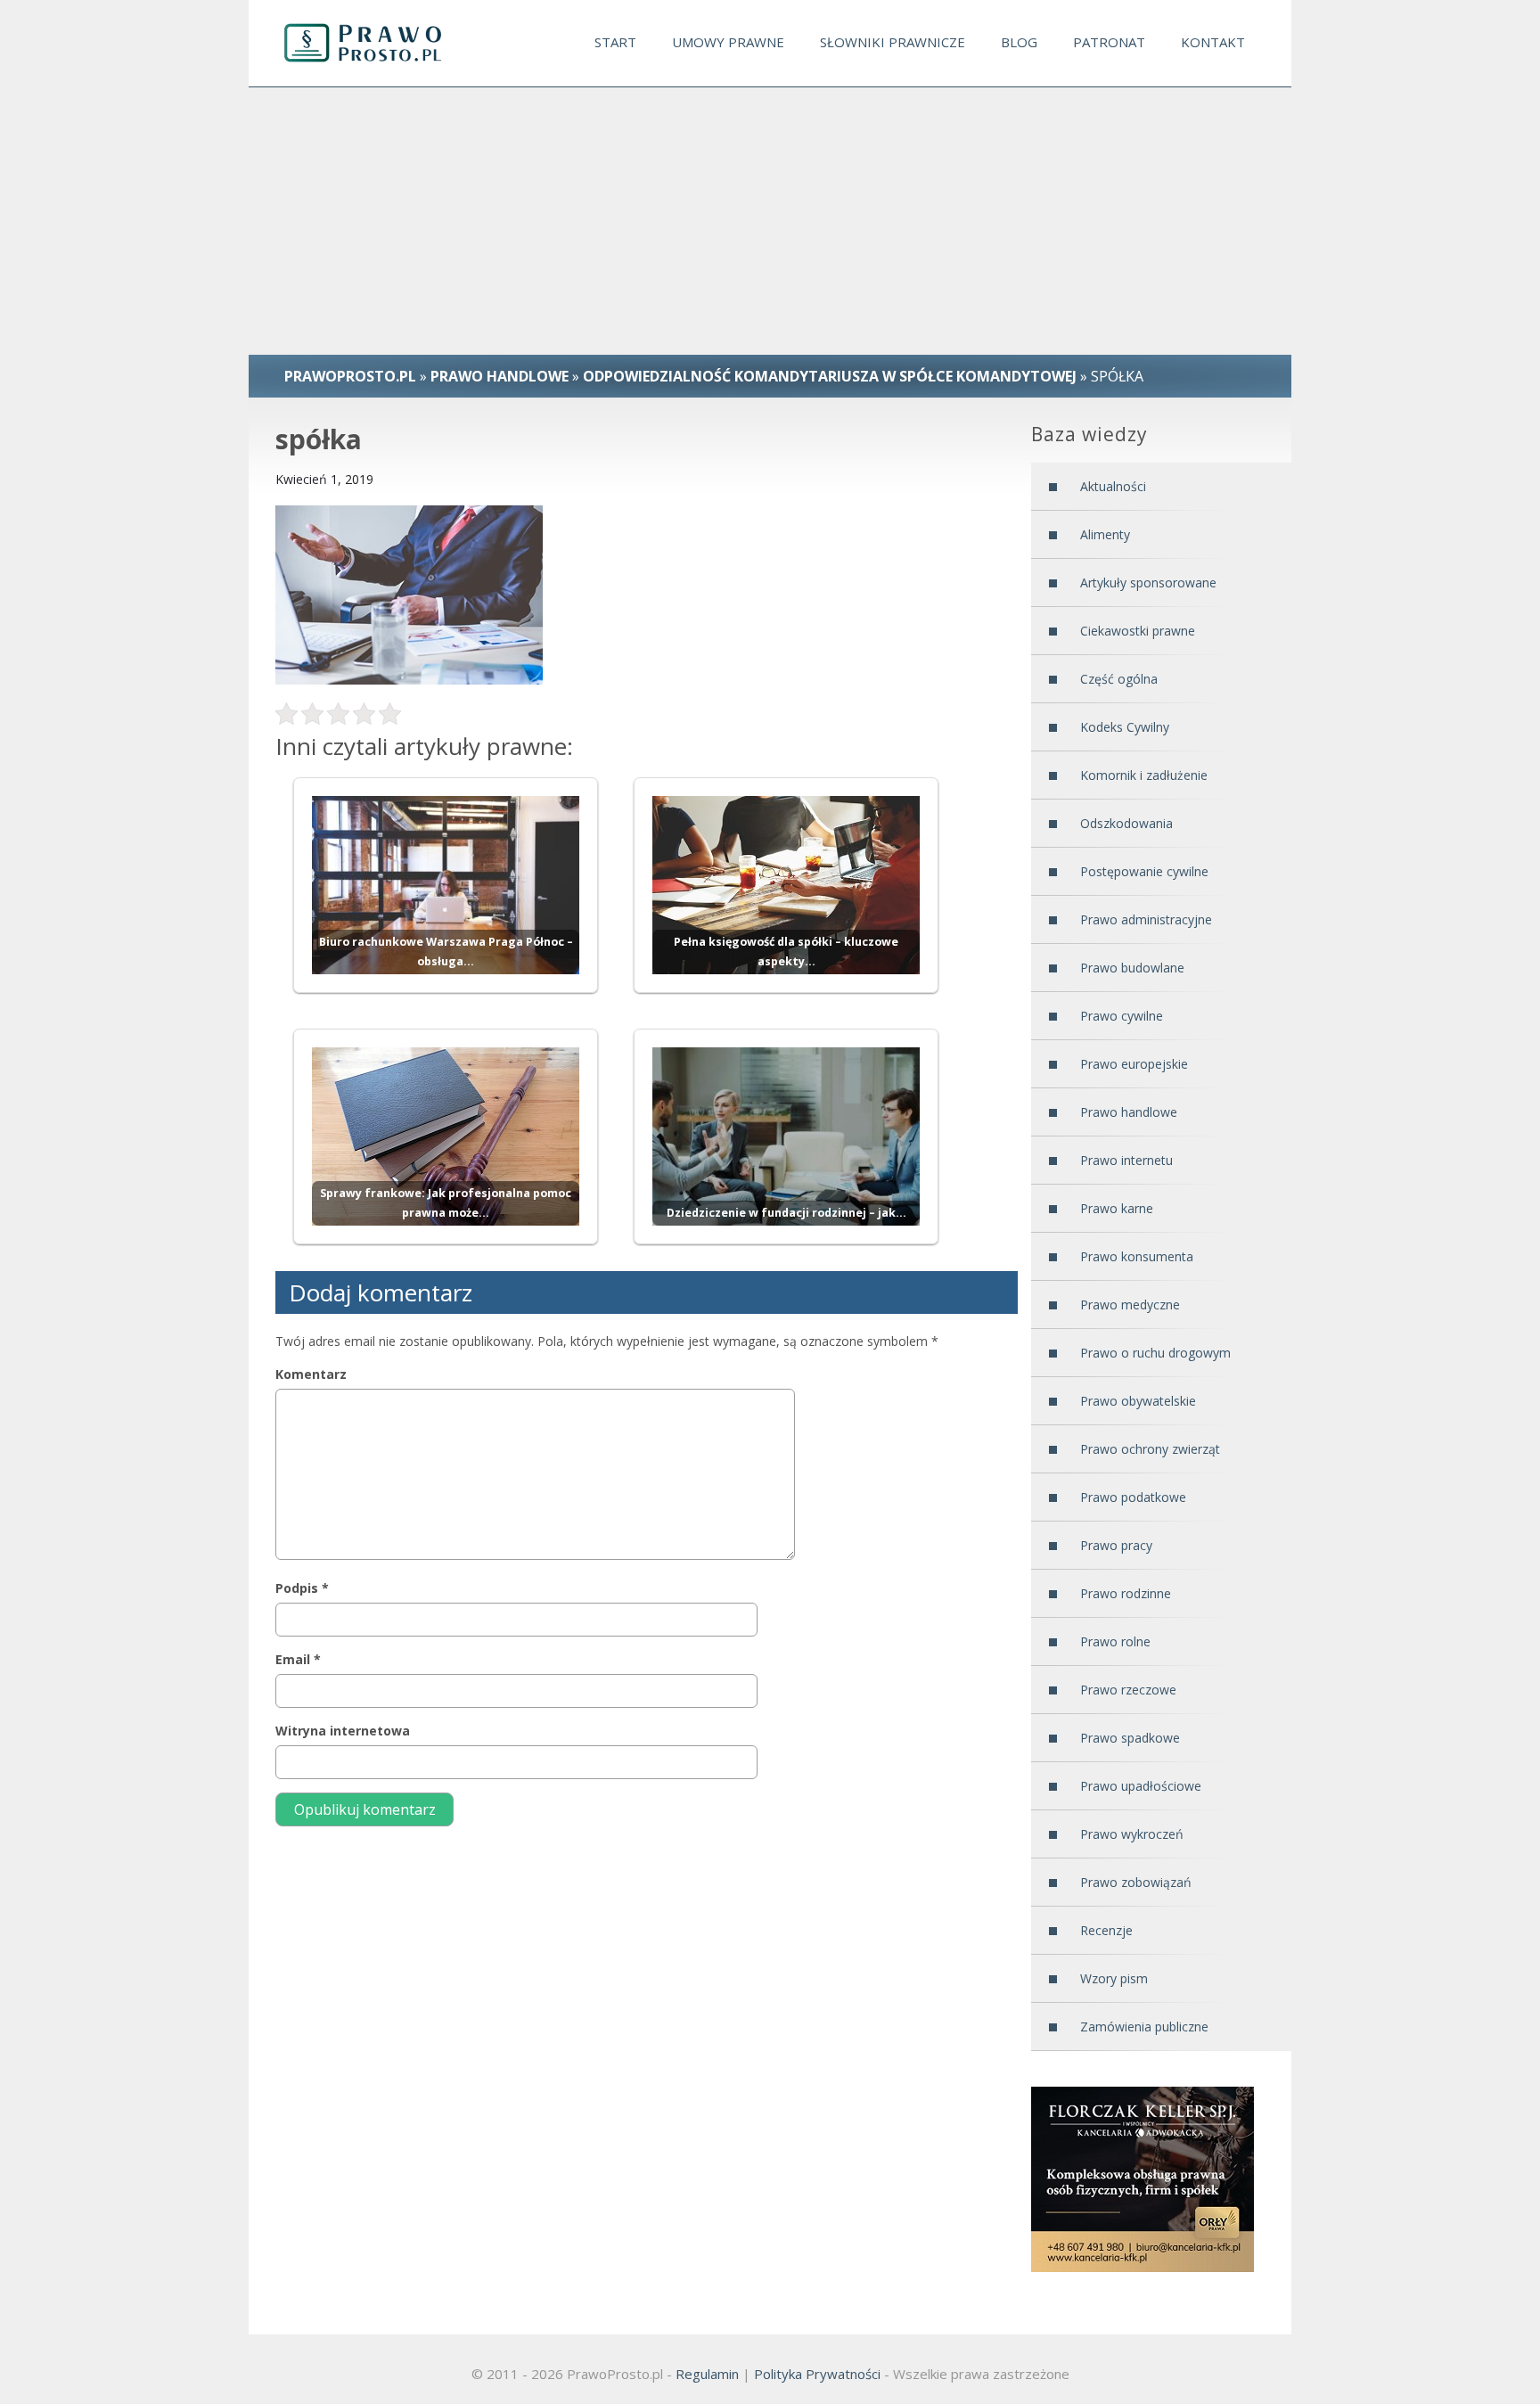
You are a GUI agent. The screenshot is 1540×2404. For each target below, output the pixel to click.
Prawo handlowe (500, 376)
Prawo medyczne (1130, 1305)
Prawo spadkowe (1130, 1738)
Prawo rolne (1115, 1641)
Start (615, 42)
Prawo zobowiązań (1136, 1882)
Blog (1019, 42)
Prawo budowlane (1132, 968)
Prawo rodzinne (1126, 1593)
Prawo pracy (1116, 1545)
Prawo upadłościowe (1141, 1786)
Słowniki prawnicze (893, 42)
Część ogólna (1119, 679)
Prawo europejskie (1134, 1064)
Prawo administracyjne (1146, 919)
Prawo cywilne (1122, 1016)
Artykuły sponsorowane (1148, 583)
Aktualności (1113, 486)
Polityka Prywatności (817, 2374)
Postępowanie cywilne (1144, 871)
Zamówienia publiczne (1144, 2027)
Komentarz (311, 1374)
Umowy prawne (728, 42)
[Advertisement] (770, 221)
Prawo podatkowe (1133, 1497)
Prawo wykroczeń (1132, 1834)
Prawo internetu (1126, 1160)
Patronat (1109, 42)
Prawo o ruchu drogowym (1155, 1353)
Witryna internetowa (343, 1731)
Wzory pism (1114, 1978)
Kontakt (1213, 42)
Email (298, 1659)
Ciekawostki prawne (1138, 631)
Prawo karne (1117, 1208)
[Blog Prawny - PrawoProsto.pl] (379, 43)
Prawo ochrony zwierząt (1150, 1449)
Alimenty (1105, 534)
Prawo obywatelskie (1138, 1401)
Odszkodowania (1126, 823)
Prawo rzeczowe (1128, 1690)
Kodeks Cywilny (1125, 727)
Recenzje (1106, 1930)
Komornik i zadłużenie (1144, 775)
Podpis (302, 1588)
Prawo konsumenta (1137, 1256)
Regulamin (707, 2374)
